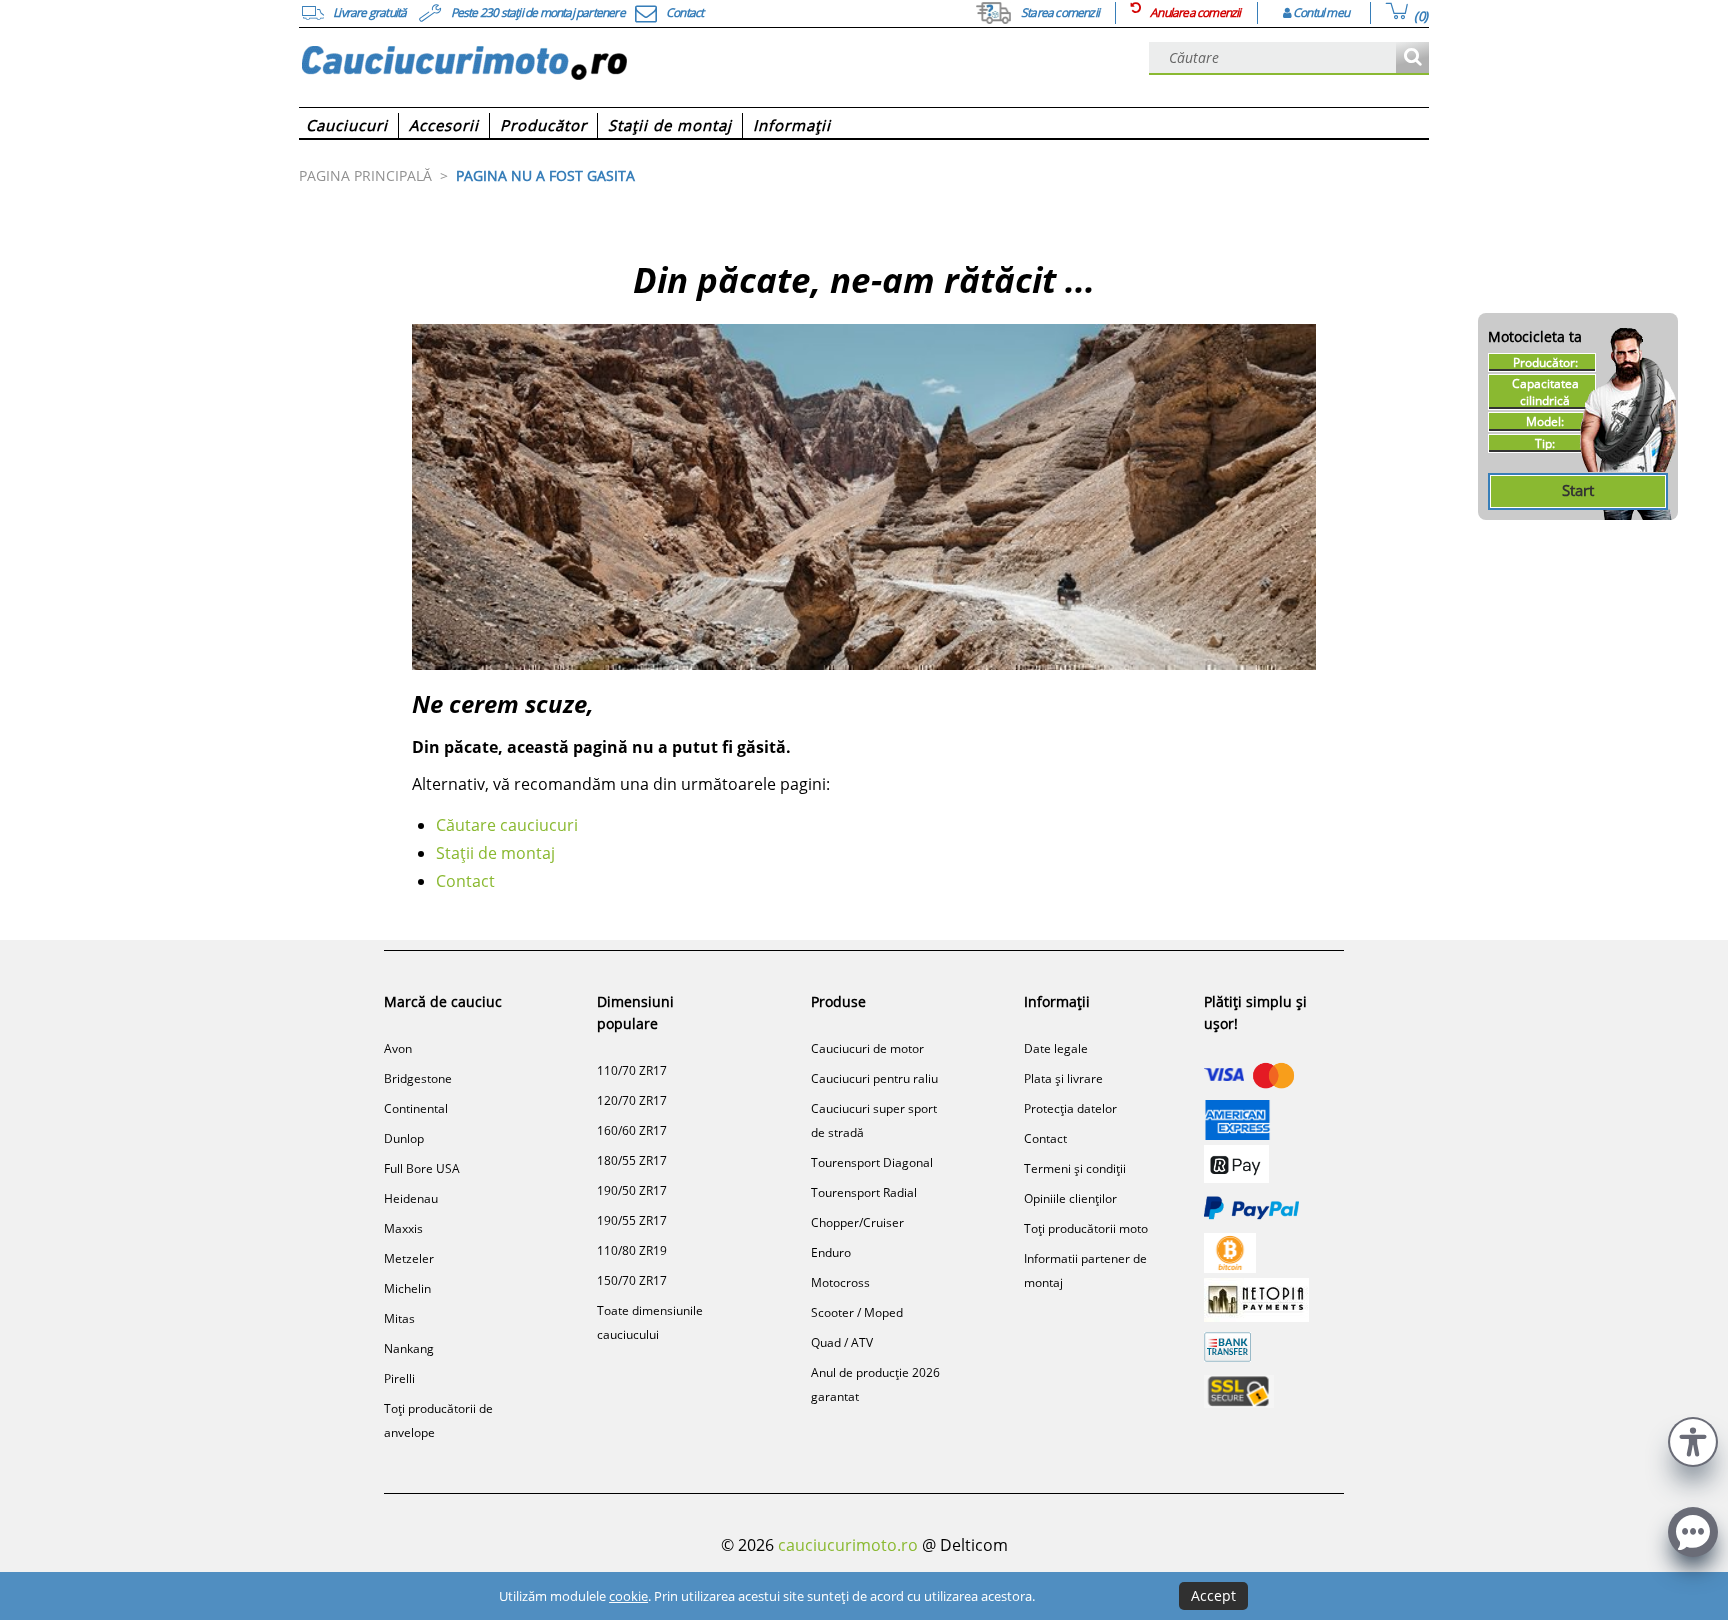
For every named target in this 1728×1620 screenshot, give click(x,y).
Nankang (409, 1348)
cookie (628, 1596)
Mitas (399, 1318)
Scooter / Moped (857, 1312)
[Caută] (1412, 58)
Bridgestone (418, 1078)
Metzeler (409, 1258)
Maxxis (403, 1228)
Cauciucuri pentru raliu (874, 1078)
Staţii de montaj (495, 853)
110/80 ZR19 (632, 1250)
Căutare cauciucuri (507, 825)
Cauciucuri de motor (867, 1048)
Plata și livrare (1063, 1078)
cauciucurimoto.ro (848, 1545)
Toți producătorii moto (1086, 1228)
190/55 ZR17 (632, 1220)
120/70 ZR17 (632, 1100)
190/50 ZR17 (632, 1190)
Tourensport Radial (864, 1192)
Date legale (1056, 1048)
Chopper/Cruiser (857, 1222)
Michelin (407, 1288)
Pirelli (399, 1378)
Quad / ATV (842, 1342)
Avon (398, 1048)
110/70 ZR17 (632, 1070)
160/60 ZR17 (632, 1130)
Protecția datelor (1070, 1108)
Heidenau (411, 1198)
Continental (416, 1108)
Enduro (831, 1252)
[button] (1693, 1439)
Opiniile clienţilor (1070, 1198)
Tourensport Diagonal (872, 1162)
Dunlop (404, 1138)
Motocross (840, 1282)
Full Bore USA (422, 1168)
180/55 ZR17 (632, 1160)
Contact (465, 881)
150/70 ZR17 (632, 1280)
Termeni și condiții (1075, 1168)
